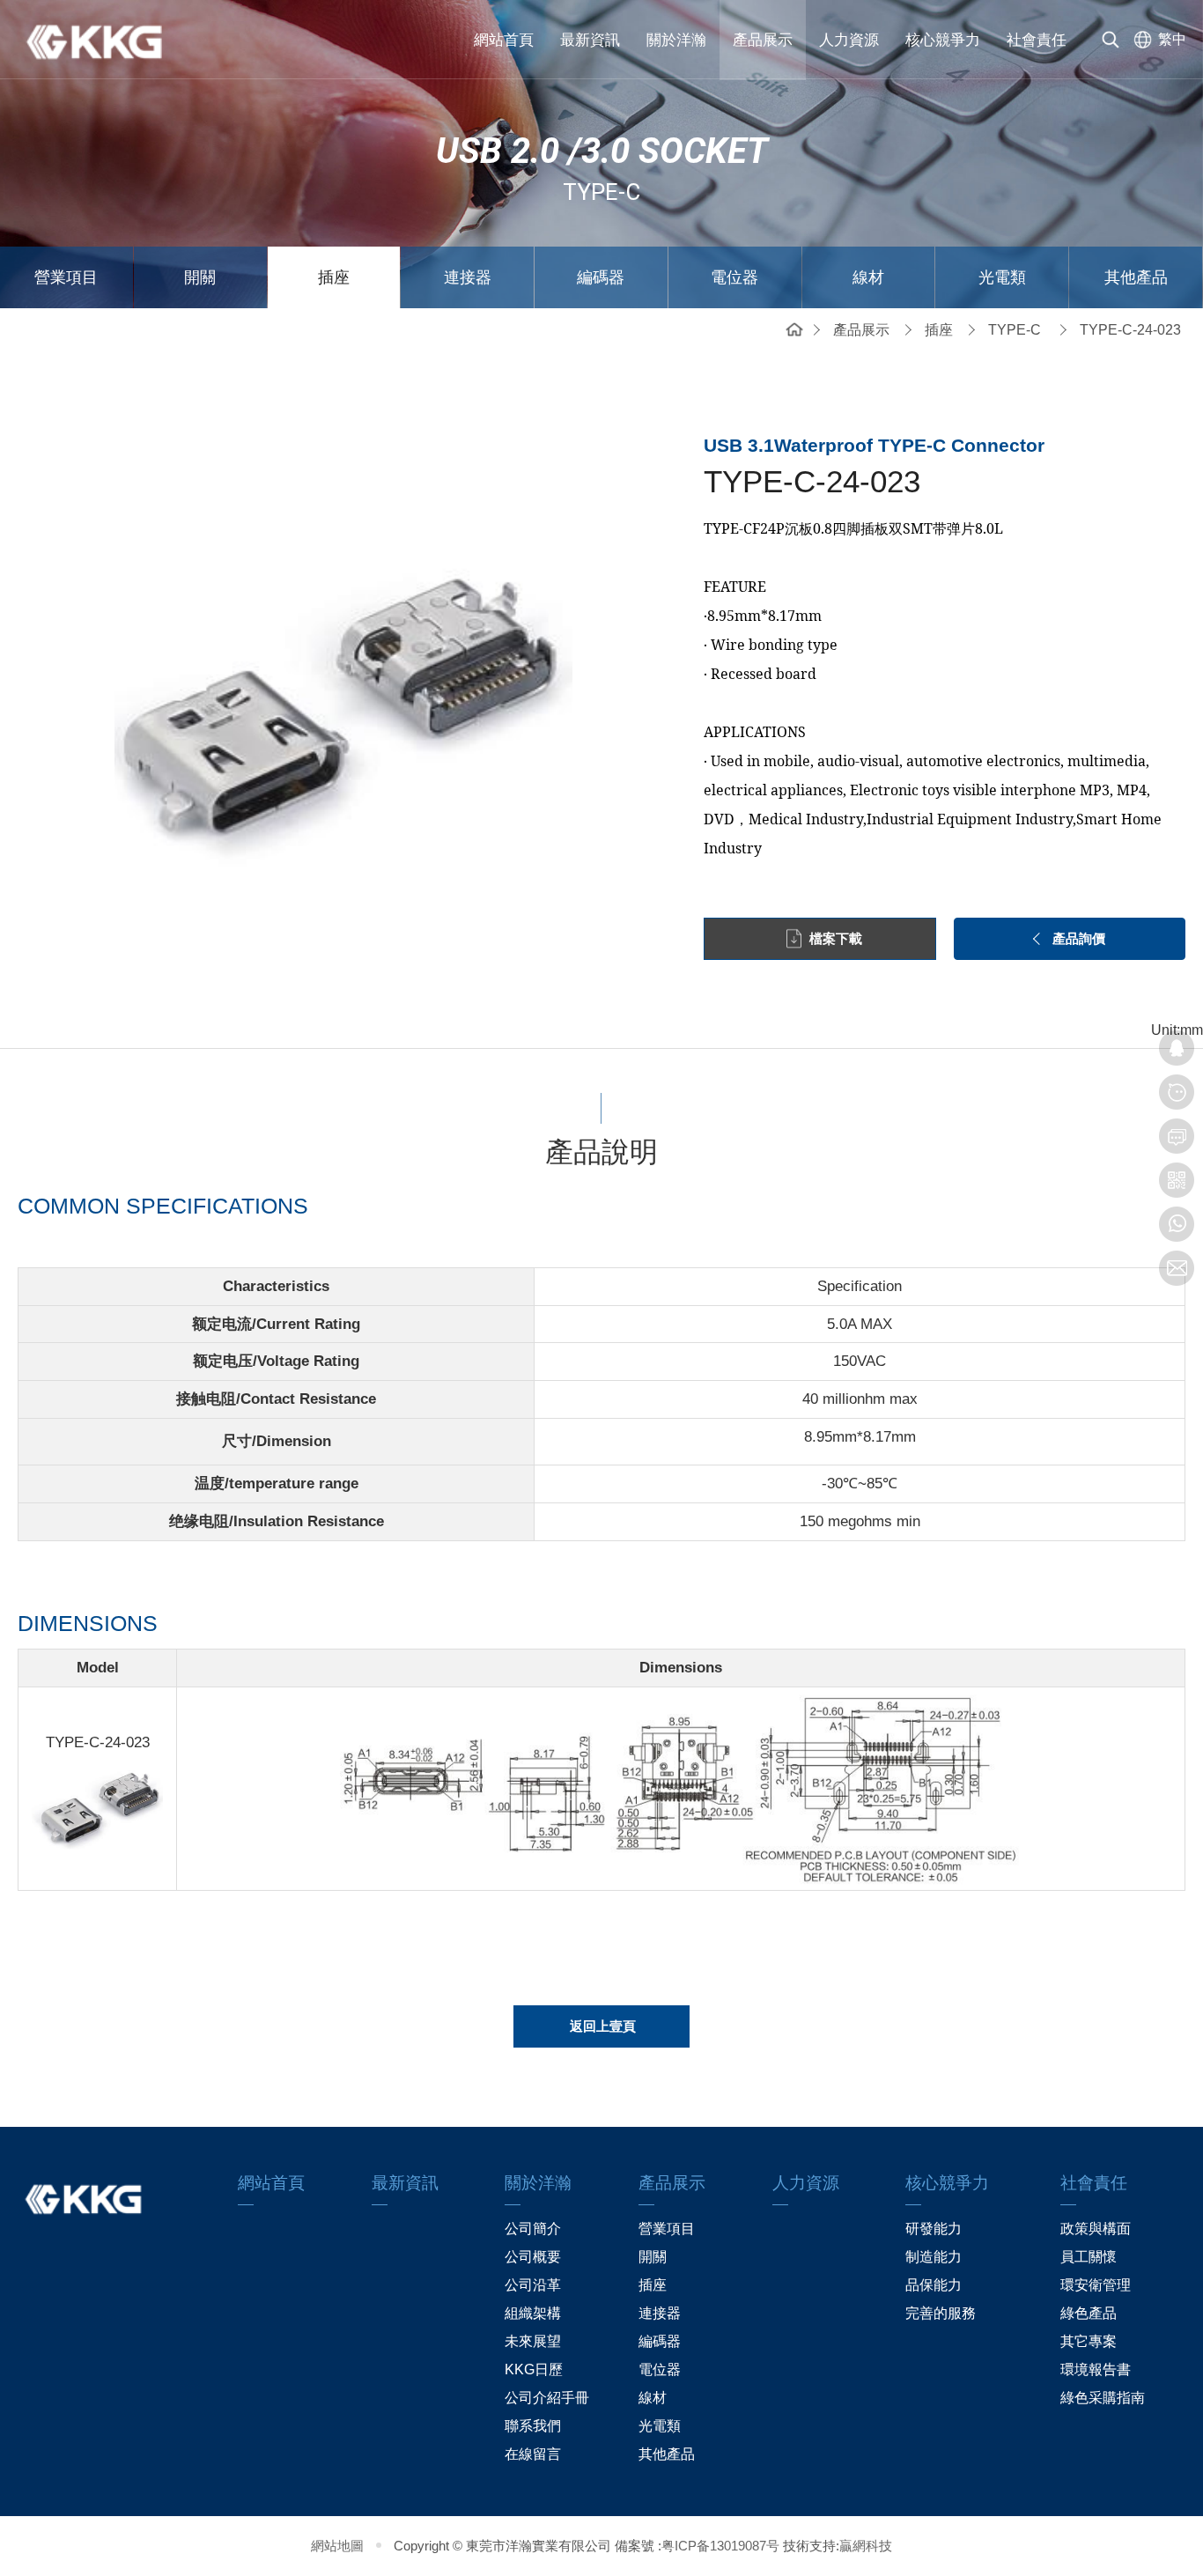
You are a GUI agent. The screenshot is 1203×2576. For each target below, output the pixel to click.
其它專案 (1089, 2341)
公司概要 (533, 2257)
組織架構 (533, 2313)
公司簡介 (533, 2229)
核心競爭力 (943, 40)
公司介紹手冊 (547, 2398)
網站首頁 (504, 40)
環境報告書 (1096, 2369)
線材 (868, 277)
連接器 (468, 277)
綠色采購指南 (1103, 2398)
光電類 (1002, 277)
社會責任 (1037, 40)
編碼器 (601, 277)
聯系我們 (533, 2426)
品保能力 (934, 2285)
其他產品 (1136, 277)
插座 (334, 277)
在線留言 (533, 2454)
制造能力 (934, 2257)
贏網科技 (866, 2546)
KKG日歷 (534, 2369)
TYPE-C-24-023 (1130, 330)
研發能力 (934, 2229)
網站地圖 (337, 2546)
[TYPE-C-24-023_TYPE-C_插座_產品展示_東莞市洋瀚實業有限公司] (106, 40)
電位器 (734, 277)
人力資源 (849, 40)
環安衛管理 (1096, 2285)
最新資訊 (590, 40)
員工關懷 (1089, 2257)
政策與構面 (1096, 2229)
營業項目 (66, 277)
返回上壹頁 (603, 2026)
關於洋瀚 (676, 40)
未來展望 (533, 2341)
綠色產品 (1089, 2313)
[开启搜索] (1111, 40)
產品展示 (763, 40)
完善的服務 (941, 2313)
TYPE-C (1015, 330)
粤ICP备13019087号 (720, 2546)
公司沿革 (533, 2285)
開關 (200, 277)
